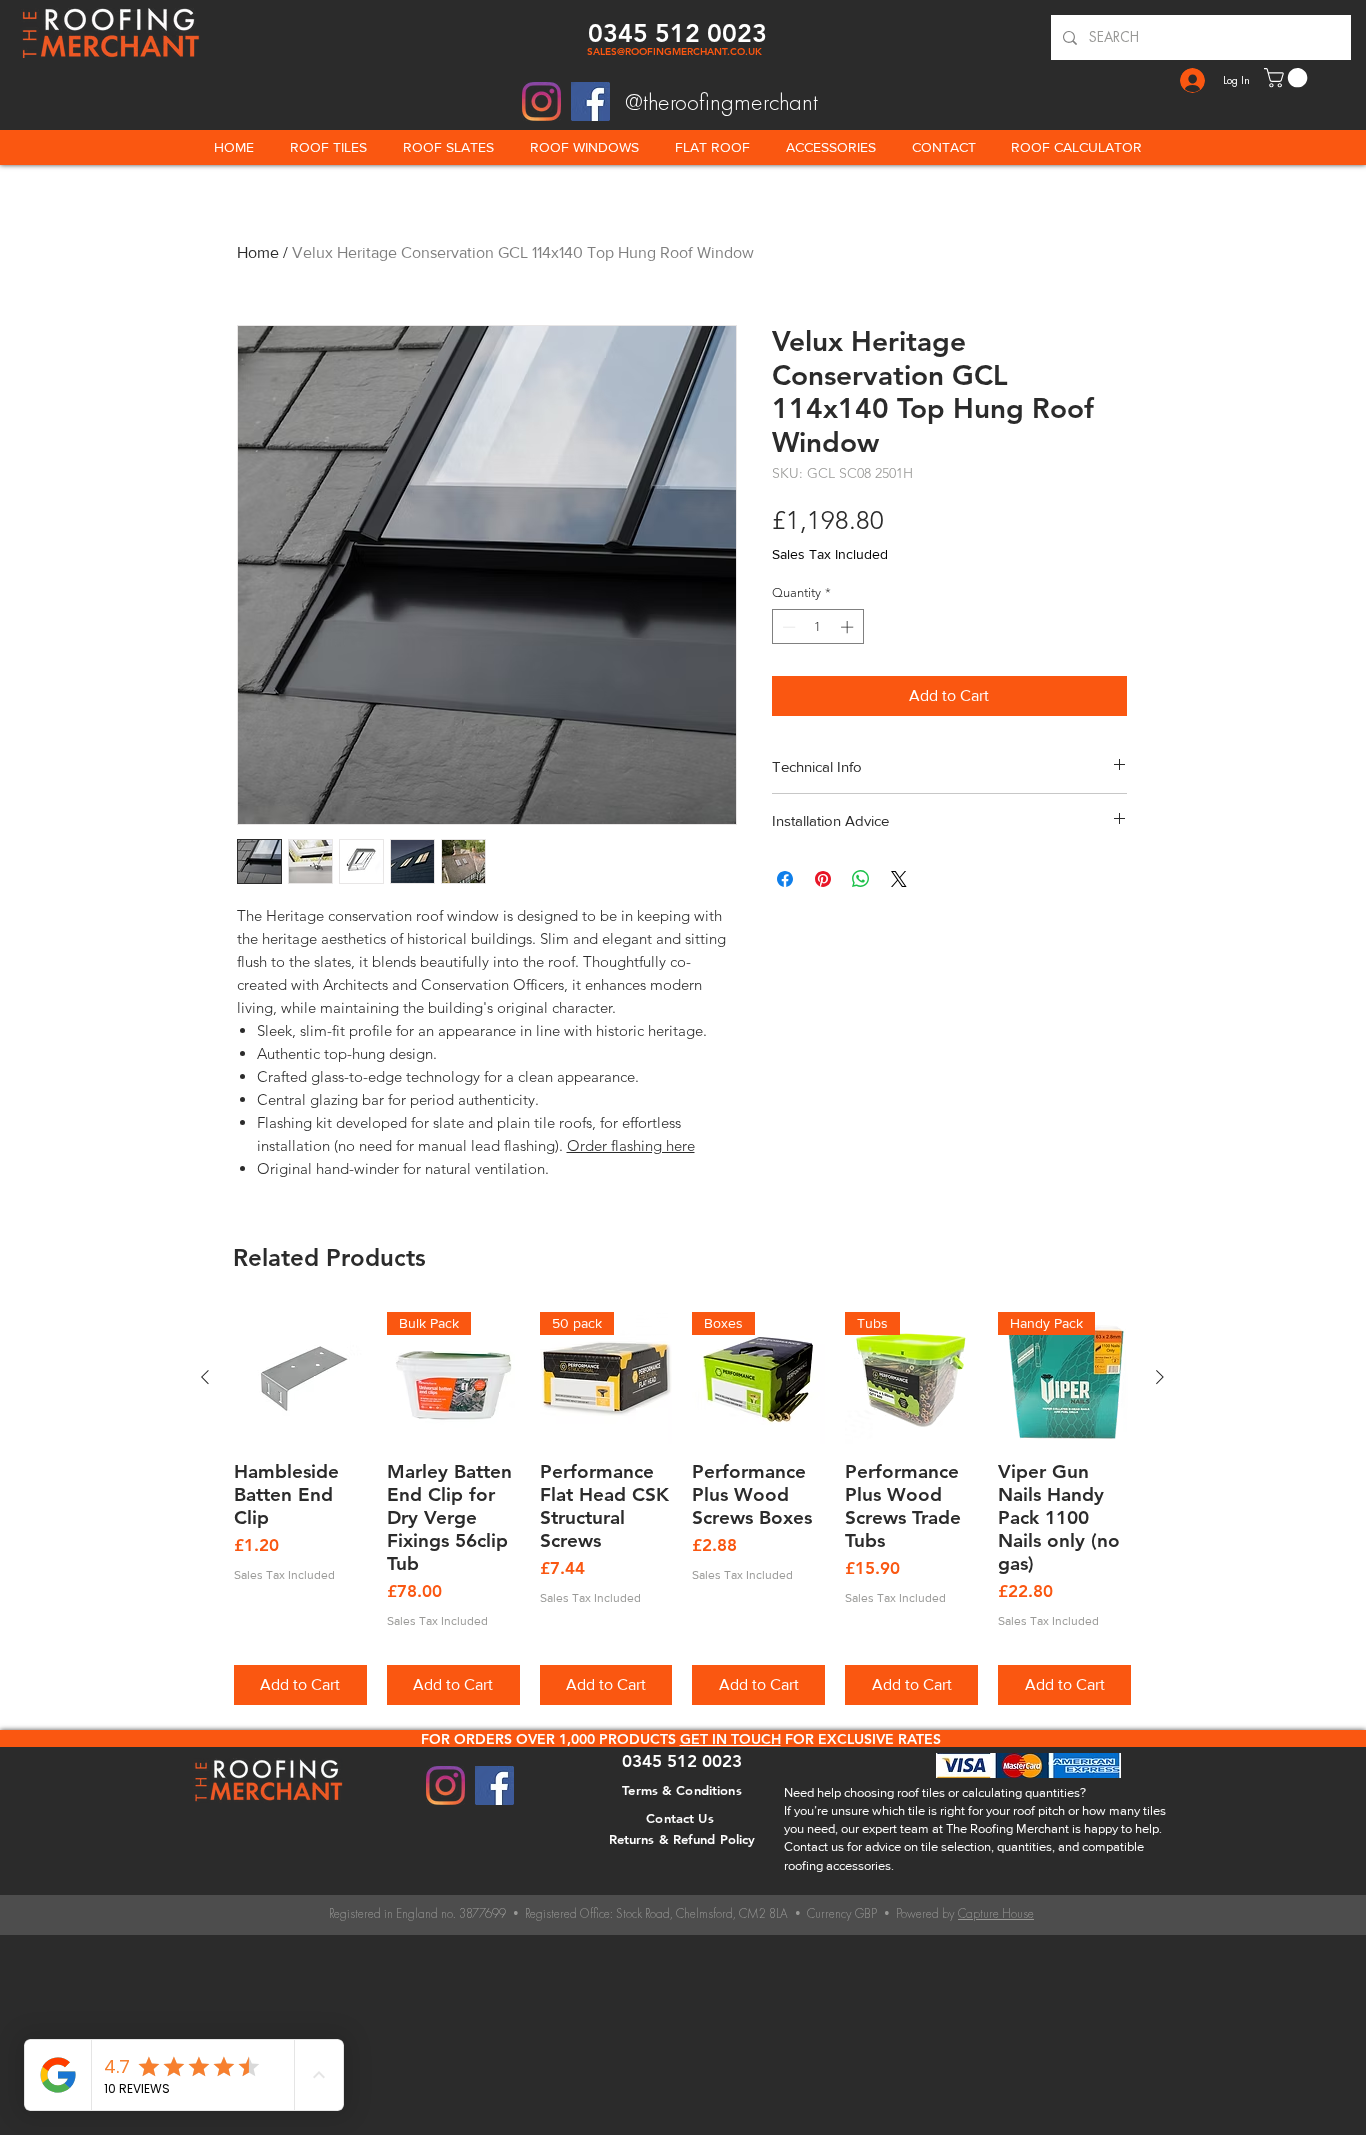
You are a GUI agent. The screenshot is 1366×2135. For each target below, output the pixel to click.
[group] (682, 1508)
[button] (1288, 78)
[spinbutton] (817, 627)
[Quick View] (300, 1378)
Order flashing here (631, 1145)
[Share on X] (899, 879)
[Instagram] (541, 101)
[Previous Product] (205, 1377)
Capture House (996, 1913)
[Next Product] (1160, 1377)
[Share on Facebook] (785, 879)
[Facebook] (590, 101)
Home (258, 252)
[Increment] (849, 627)
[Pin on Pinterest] (823, 879)
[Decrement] (787, 627)
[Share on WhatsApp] (861, 879)
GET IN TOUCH (730, 1739)
